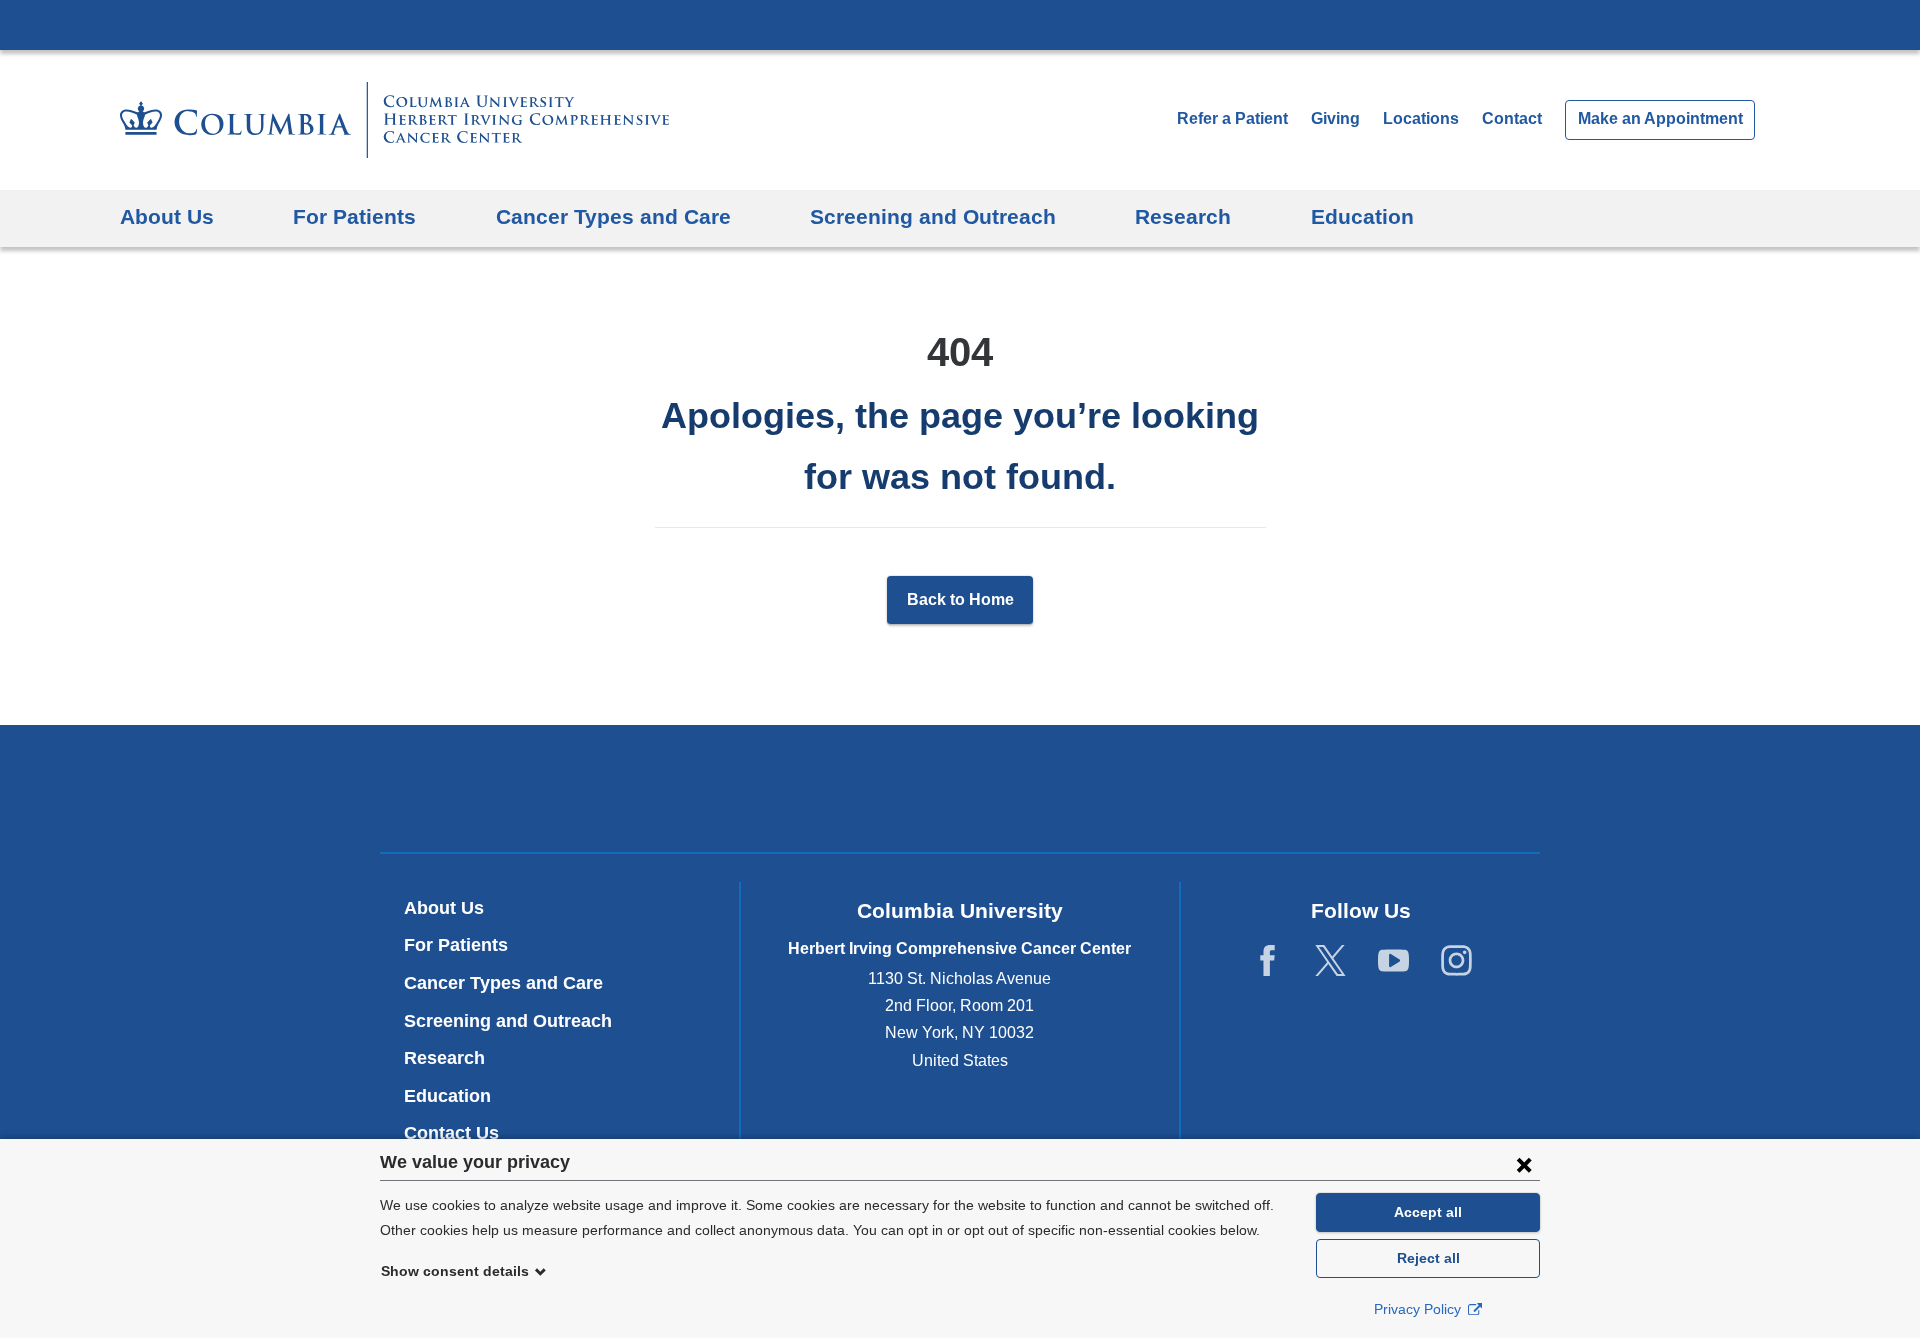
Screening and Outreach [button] (933, 216)
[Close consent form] (1524, 1164)
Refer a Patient (1232, 118)
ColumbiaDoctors (1248, 788)
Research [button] (1183, 216)
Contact (1512, 118)
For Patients (456, 945)
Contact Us (451, 1133)
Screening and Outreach (508, 1021)
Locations (1423, 118)
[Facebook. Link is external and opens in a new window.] (1267, 961)
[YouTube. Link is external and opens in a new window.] (1393, 961)
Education (447, 1096)
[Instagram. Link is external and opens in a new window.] (1456, 961)
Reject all (1428, 1258)
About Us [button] (167, 216)
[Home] (394, 120)
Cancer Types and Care (503, 983)
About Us (444, 908)
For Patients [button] (354, 216)
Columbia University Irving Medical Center (960, 24)
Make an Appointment (1660, 118)
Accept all (1428, 1212)
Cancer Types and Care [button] (613, 216)
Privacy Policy (1419, 1309)
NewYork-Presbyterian (960, 793)
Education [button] (1362, 216)
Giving (1335, 118)
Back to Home (960, 599)
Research (444, 1058)
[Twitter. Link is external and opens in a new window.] (1330, 961)
